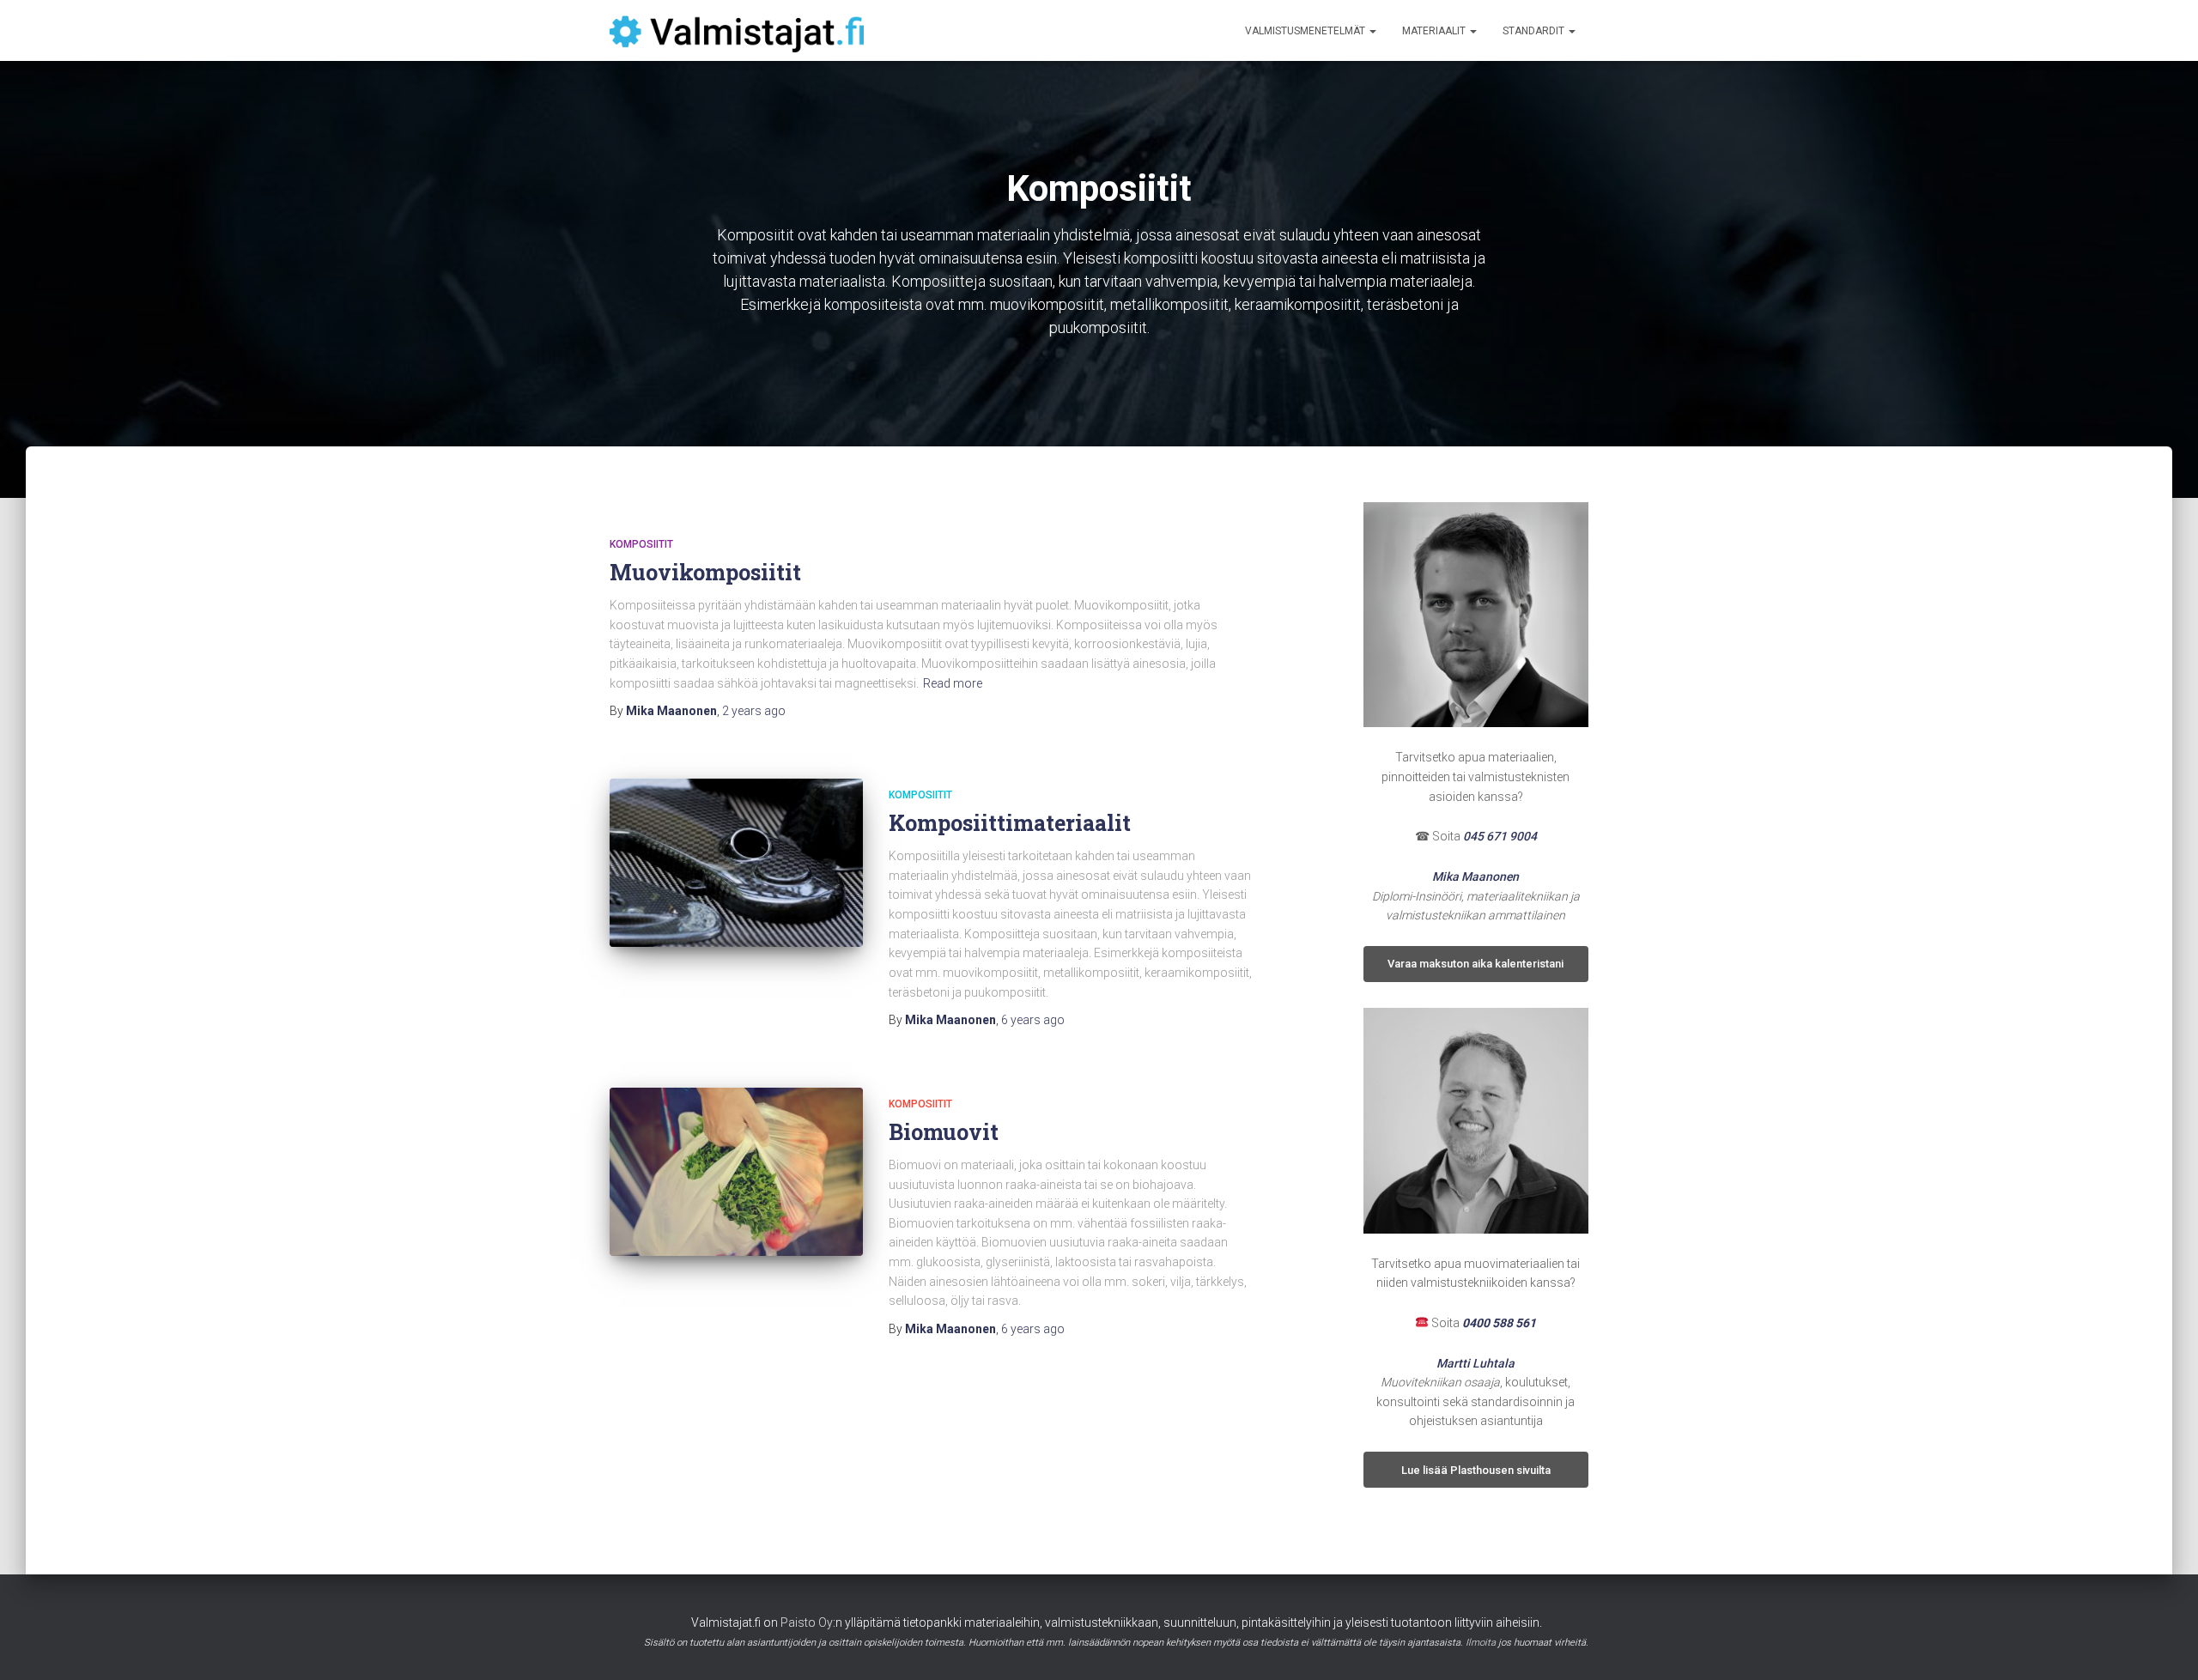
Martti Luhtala (1475, 1363)
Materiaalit (1435, 31)
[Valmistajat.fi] (737, 31)
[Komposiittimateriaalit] (736, 863)
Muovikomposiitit (705, 572)
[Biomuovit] (736, 1172)
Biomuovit (944, 1132)
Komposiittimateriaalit (1010, 823)
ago (754, 711)
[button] (1372, 31)
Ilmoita (1481, 1643)
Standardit (1535, 31)
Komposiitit (641, 544)
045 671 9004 (1500, 836)
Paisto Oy (807, 1622)
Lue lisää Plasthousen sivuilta (1476, 1470)
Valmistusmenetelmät (1306, 31)
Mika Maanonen (1475, 876)
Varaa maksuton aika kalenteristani (1475, 964)
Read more (953, 683)
